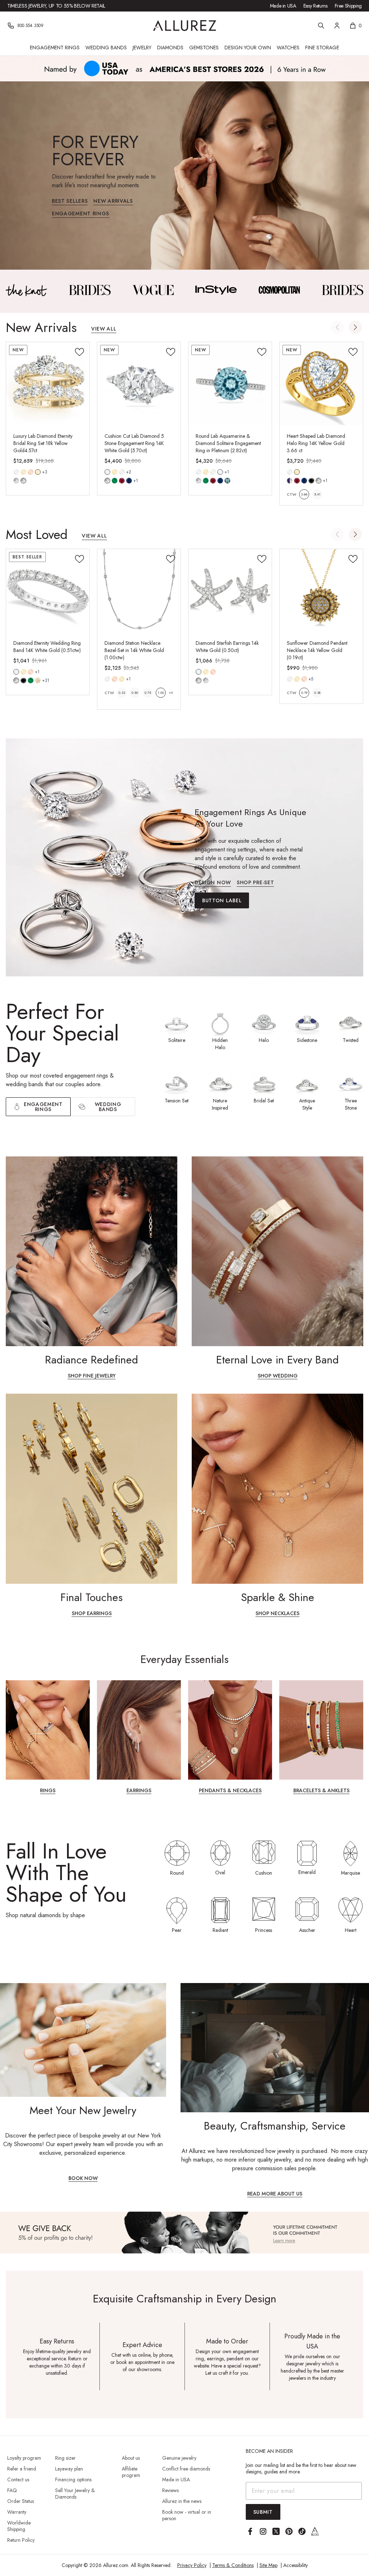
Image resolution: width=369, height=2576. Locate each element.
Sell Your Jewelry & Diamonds (75, 2494)
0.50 (135, 693)
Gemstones (204, 48)
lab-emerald (115, 481)
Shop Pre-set (255, 883)
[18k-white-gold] (122, 472)
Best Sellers (70, 201)
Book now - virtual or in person (187, 2515)
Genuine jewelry (179, 2458)
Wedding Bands (106, 48)
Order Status (21, 2501)
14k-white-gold (16, 472)
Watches (288, 48)
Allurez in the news (182, 2501)
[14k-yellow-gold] (23, 472)
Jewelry (142, 48)
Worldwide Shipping (19, 2526)
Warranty (17, 2512)
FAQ (12, 2490)
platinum (220, 472)
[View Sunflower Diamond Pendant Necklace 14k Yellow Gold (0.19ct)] (321, 591)
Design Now (213, 883)
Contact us (18, 2480)
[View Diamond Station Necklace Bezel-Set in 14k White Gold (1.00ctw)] (139, 591)
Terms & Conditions (233, 2565)
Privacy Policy (192, 2565)
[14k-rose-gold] (31, 472)
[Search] (321, 26)
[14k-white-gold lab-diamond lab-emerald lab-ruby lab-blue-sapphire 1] (107, 472)
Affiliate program (131, 2472)
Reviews (170, 2490)
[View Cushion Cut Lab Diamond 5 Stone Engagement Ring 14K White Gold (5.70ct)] (139, 384)
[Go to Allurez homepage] (185, 26)
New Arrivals (113, 201)
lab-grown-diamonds (206, 680)
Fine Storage (322, 48)
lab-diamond (23, 481)
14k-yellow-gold (23, 472)
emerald (31, 680)
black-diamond (23, 680)
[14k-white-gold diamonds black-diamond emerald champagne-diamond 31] (16, 672)
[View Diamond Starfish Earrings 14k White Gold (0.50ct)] (230, 591)
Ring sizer (65, 2458)
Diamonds (170, 48)
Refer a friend (22, 2469)
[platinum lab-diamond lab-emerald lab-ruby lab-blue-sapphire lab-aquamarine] (220, 472)
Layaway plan (69, 2469)
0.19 (304, 693)
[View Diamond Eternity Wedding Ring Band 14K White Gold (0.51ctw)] (48, 591)
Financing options (73, 2480)
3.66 (304, 494)
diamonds (16, 680)
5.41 (317, 494)
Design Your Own (248, 48)
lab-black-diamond (311, 481)
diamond (16, 481)
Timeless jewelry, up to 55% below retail (56, 6)
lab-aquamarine (227, 481)
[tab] (103, 1107)
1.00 (161, 693)
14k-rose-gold (31, 472)
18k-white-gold (122, 472)
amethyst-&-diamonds (290, 481)
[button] (355, 327)
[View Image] (26, 290)
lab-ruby (122, 481)
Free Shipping (348, 6)
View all (104, 329)
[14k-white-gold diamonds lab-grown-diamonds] (199, 672)
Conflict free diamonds (186, 2469)
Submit (263, 2512)
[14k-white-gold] (16, 472)
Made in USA (283, 6)
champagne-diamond (38, 680)
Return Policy (21, 2540)
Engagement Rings (55, 48)
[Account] (337, 26)
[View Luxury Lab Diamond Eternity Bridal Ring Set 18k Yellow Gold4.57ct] (48, 384)
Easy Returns (315, 6)
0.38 (317, 693)
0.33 (122, 693)
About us (131, 2458)
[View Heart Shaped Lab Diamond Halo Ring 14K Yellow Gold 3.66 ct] (321, 384)
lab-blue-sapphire (129, 481)
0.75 (148, 693)
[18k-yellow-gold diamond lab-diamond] (38, 472)
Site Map (268, 2565)
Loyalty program (24, 2458)
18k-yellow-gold (38, 472)
